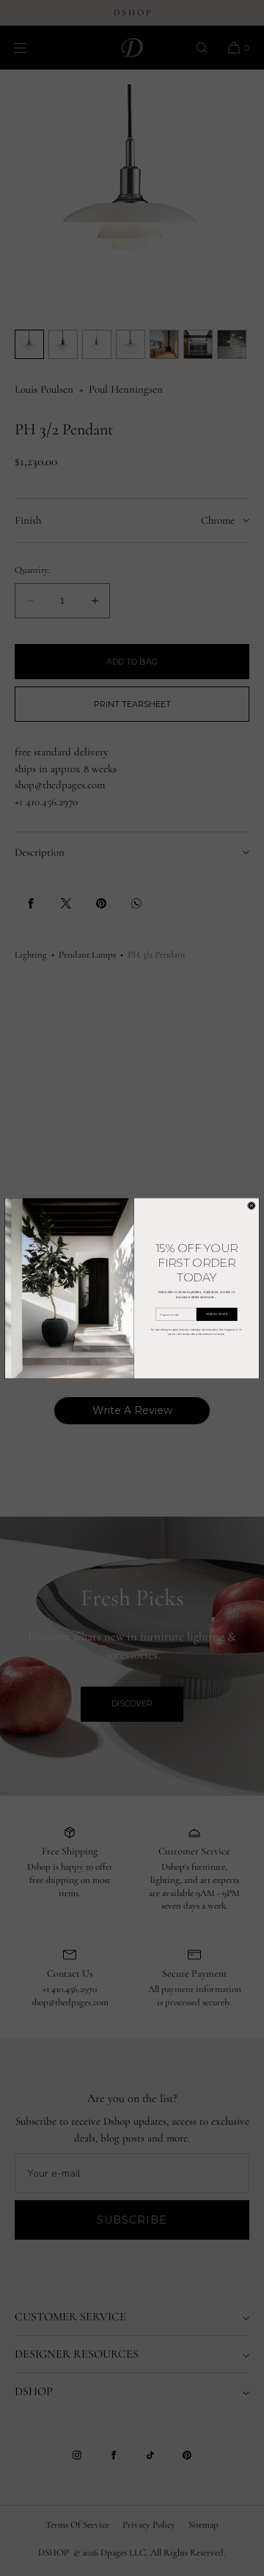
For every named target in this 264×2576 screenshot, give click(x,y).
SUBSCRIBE (217, 1314)
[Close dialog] (251, 1206)
